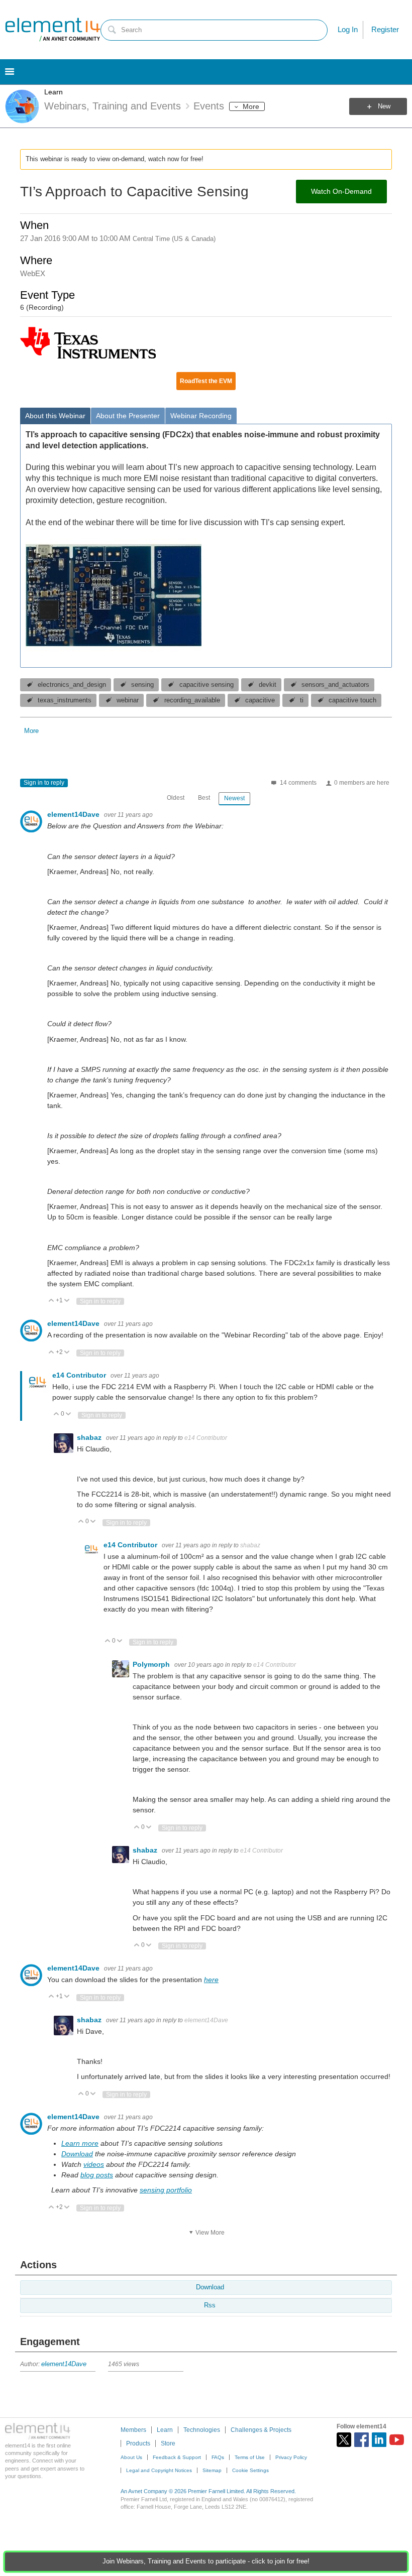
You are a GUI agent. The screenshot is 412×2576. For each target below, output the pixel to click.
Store (168, 2443)
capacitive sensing (207, 685)
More (251, 106)
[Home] (53, 30)
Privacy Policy (291, 2457)
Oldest (176, 798)
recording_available (192, 700)
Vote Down (67, 1301)
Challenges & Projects (261, 2430)
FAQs (218, 2457)
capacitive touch (352, 700)
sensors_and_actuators (335, 685)
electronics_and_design (72, 685)
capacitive (260, 700)
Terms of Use (250, 2457)
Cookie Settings (250, 2470)
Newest (234, 798)
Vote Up (51, 1301)
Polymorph (152, 1664)
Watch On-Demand (341, 191)
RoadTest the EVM (206, 381)
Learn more (80, 2143)
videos (94, 2164)
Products (138, 2443)
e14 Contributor (80, 1375)
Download (77, 2154)
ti (302, 700)
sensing (142, 685)
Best (204, 798)
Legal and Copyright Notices (159, 2470)
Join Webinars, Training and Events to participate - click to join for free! (206, 2561)
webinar (128, 700)
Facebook (362, 2440)
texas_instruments (65, 700)
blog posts (97, 2175)
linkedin (379, 2440)
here (211, 1980)
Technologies (202, 2430)
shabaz (90, 1437)
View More (210, 2233)
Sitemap (212, 2470)
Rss (210, 2305)
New (384, 106)
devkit (268, 685)
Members (133, 2430)
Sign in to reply (44, 783)
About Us (131, 2457)
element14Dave (74, 814)
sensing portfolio (166, 2190)
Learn (54, 92)
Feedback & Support (177, 2457)
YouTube (397, 2440)
